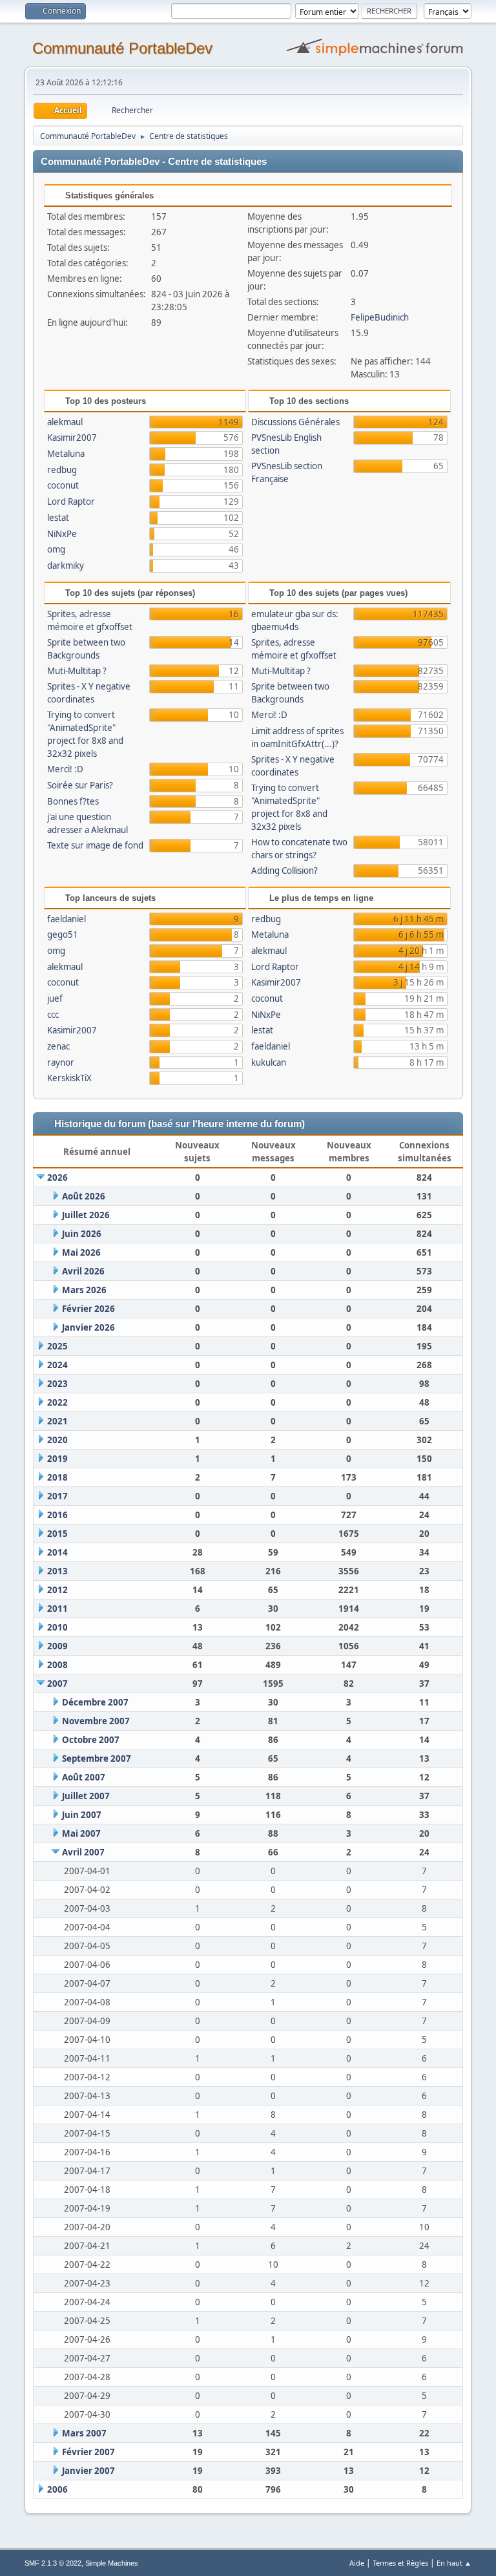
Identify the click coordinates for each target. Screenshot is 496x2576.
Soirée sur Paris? (80, 785)
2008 (57, 1665)
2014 (57, 1552)
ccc (53, 1015)
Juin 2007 (82, 1815)
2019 (57, 1459)
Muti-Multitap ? (77, 671)
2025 (57, 1346)
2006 (57, 2489)
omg (56, 549)
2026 (57, 1177)
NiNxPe (62, 534)
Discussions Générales (295, 422)
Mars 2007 (84, 2433)
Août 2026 (84, 1196)
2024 (57, 1365)
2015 (57, 1534)
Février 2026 (88, 1309)
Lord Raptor (71, 501)
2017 (57, 1496)
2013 (57, 1571)
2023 (57, 1384)
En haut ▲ (454, 2563)
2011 (57, 1609)
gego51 (63, 934)
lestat (58, 518)
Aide (357, 2563)
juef (55, 998)
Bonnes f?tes (73, 801)
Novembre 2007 (96, 1721)
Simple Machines (112, 2563)
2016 (57, 1515)
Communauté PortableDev (122, 48)
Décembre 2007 (95, 1702)
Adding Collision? (284, 871)
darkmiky (66, 565)
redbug (62, 470)
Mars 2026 (84, 1290)
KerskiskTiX (69, 1078)
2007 (57, 1684)
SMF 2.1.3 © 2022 (53, 2563)
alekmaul (65, 422)
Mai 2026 (81, 1252)
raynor (61, 1062)
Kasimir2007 (72, 438)
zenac (58, 1046)
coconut (63, 485)
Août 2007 (84, 1777)
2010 (57, 1627)
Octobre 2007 (91, 1740)
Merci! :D (65, 769)
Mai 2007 (81, 1833)
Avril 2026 (83, 1271)
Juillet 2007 (86, 1796)
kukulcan (269, 1062)
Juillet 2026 (86, 1215)
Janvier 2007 (88, 2471)
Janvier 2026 (88, 1327)
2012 (57, 1590)
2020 (57, 1440)
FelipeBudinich (380, 317)
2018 (57, 1477)
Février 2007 (88, 2452)
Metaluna (66, 454)
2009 (57, 1646)
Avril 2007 (83, 1852)
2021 (57, 1421)
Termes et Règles (400, 2563)
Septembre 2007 (97, 1758)
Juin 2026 (82, 1234)
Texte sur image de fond (95, 845)
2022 (57, 1402)
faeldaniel (67, 919)
